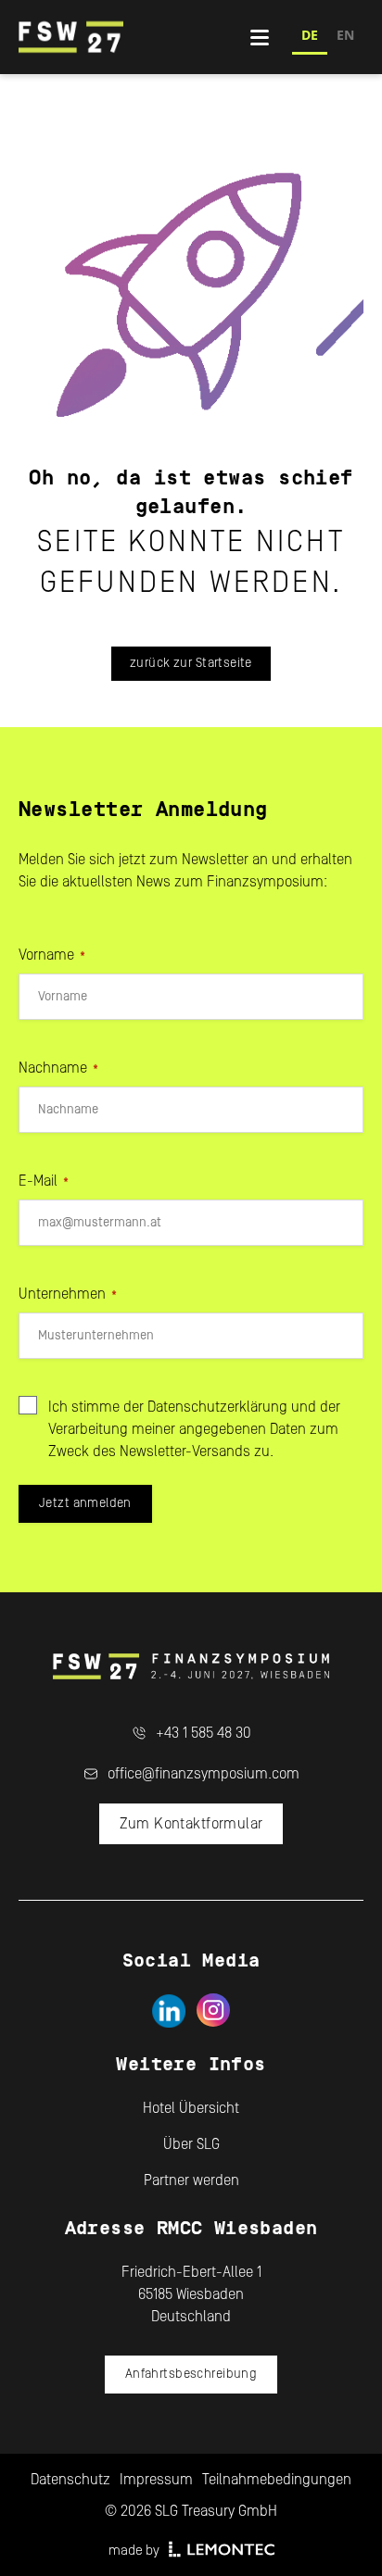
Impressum (156, 2480)
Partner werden (191, 2180)
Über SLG (191, 2144)
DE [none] (310, 35)
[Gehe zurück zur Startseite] (134, 37)
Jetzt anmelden (85, 1503)
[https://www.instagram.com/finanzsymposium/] (214, 2011)
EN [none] (345, 35)
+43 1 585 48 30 (204, 1733)
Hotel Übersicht (191, 2108)
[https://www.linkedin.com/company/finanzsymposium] (168, 2011)
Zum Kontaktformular (191, 1824)
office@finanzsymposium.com (204, 1774)
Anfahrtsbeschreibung (191, 2374)
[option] (345, 38)
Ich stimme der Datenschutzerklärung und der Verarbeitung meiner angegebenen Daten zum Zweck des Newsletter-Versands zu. (194, 1429)
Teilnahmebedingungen (277, 2480)
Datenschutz (70, 2480)
